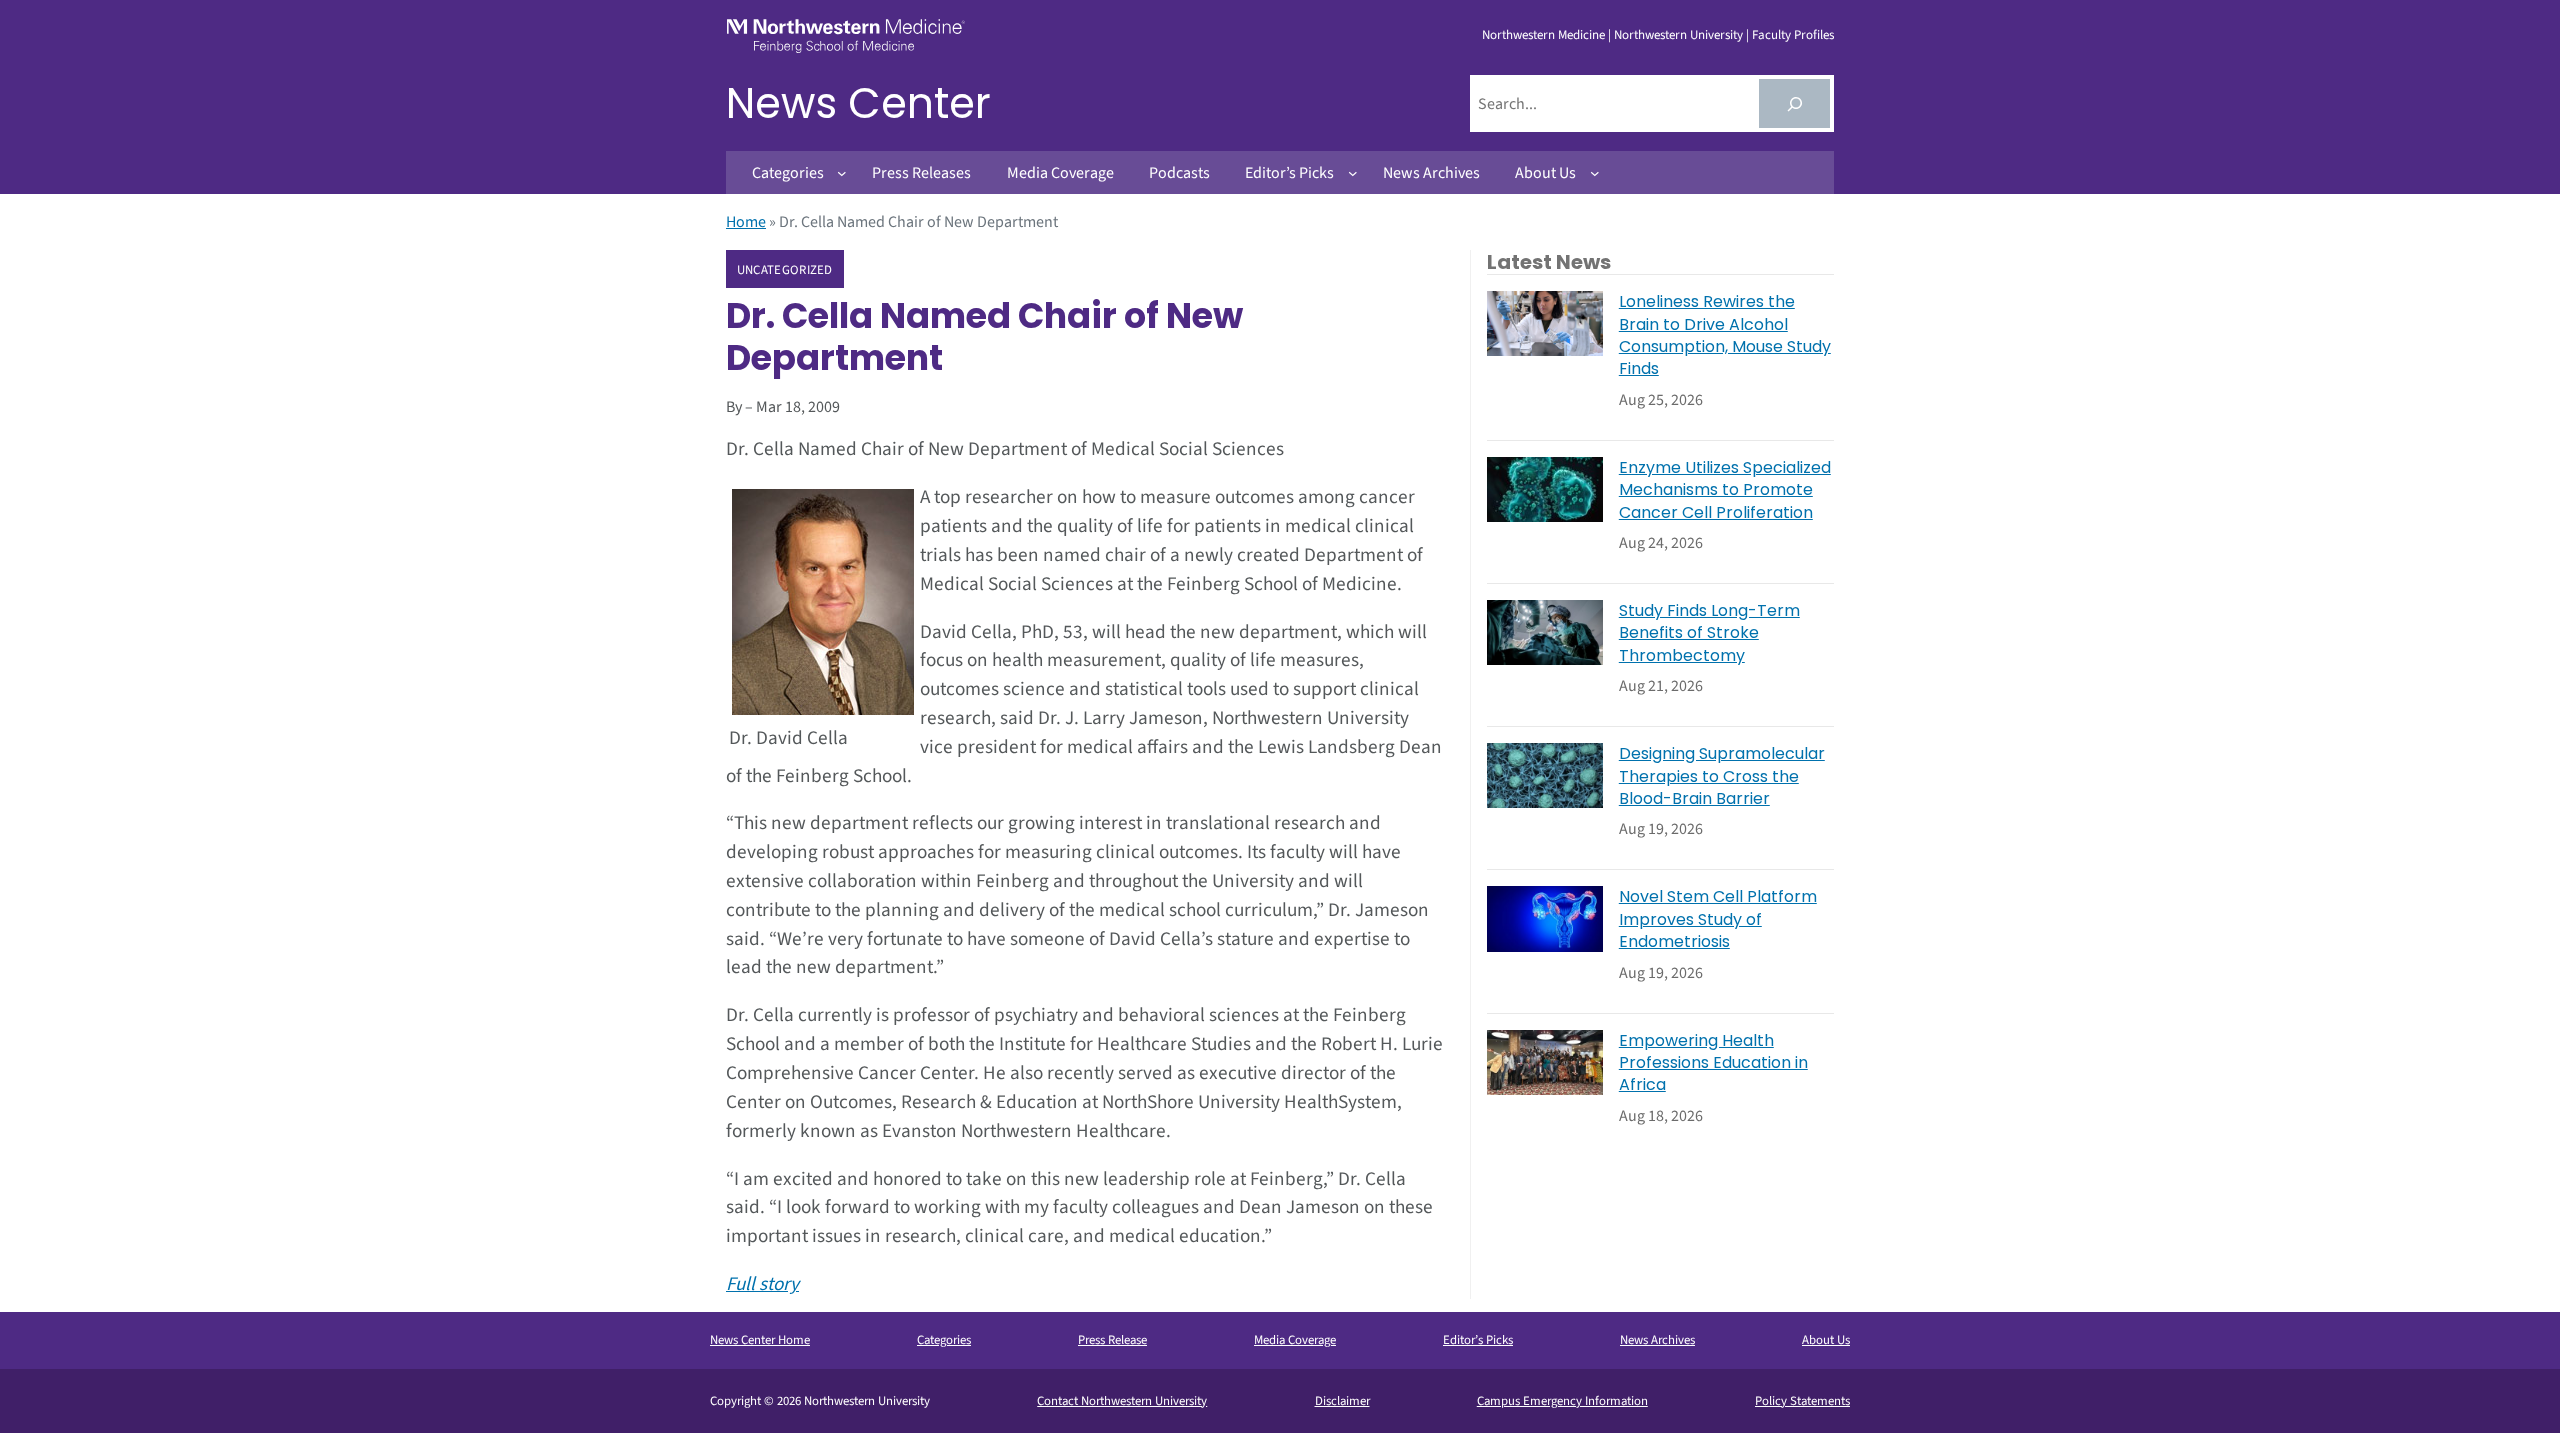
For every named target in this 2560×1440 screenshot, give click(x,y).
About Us (1826, 1340)
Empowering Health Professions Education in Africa (1713, 1063)
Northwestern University (1678, 35)
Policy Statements (1802, 1401)
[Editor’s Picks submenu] (1353, 173)
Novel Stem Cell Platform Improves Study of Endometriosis (1718, 919)
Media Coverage (1295, 1340)
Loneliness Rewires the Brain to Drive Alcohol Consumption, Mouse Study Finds (1725, 335)
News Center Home (760, 1340)
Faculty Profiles (1793, 35)
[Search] (1794, 103)
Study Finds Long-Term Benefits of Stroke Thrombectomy (1709, 633)
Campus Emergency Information (1562, 1401)
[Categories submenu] (842, 173)
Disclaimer (1342, 1401)
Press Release (1112, 1340)
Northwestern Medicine (1543, 35)
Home (746, 222)
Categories (944, 1340)
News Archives (1657, 1340)
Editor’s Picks (1478, 1340)
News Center (858, 103)
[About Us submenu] (1595, 173)
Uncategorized (785, 270)
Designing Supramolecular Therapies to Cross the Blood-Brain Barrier (1722, 776)
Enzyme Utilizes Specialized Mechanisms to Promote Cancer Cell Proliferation (1725, 490)
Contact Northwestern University (1122, 1401)
